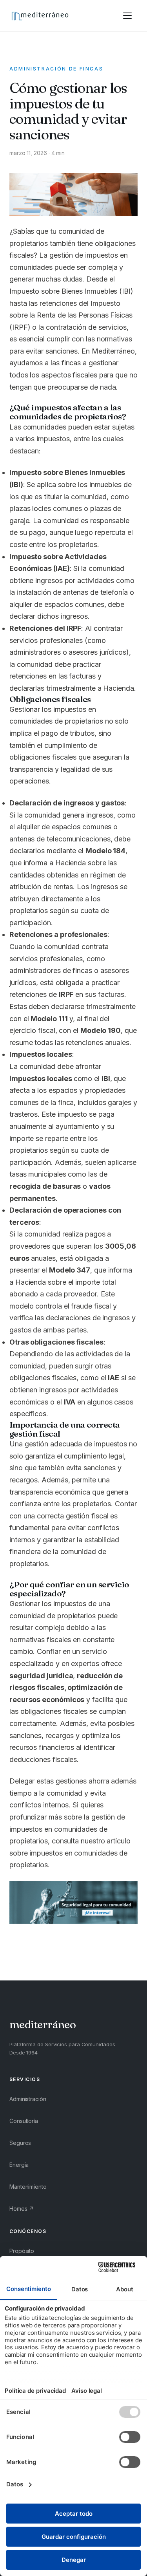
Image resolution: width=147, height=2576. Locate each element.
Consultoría (24, 2121)
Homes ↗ (22, 2209)
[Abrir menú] (127, 16)
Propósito (22, 2251)
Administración (28, 2099)
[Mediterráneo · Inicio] (40, 16)
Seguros (20, 2143)
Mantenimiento (28, 2187)
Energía (19, 2165)
